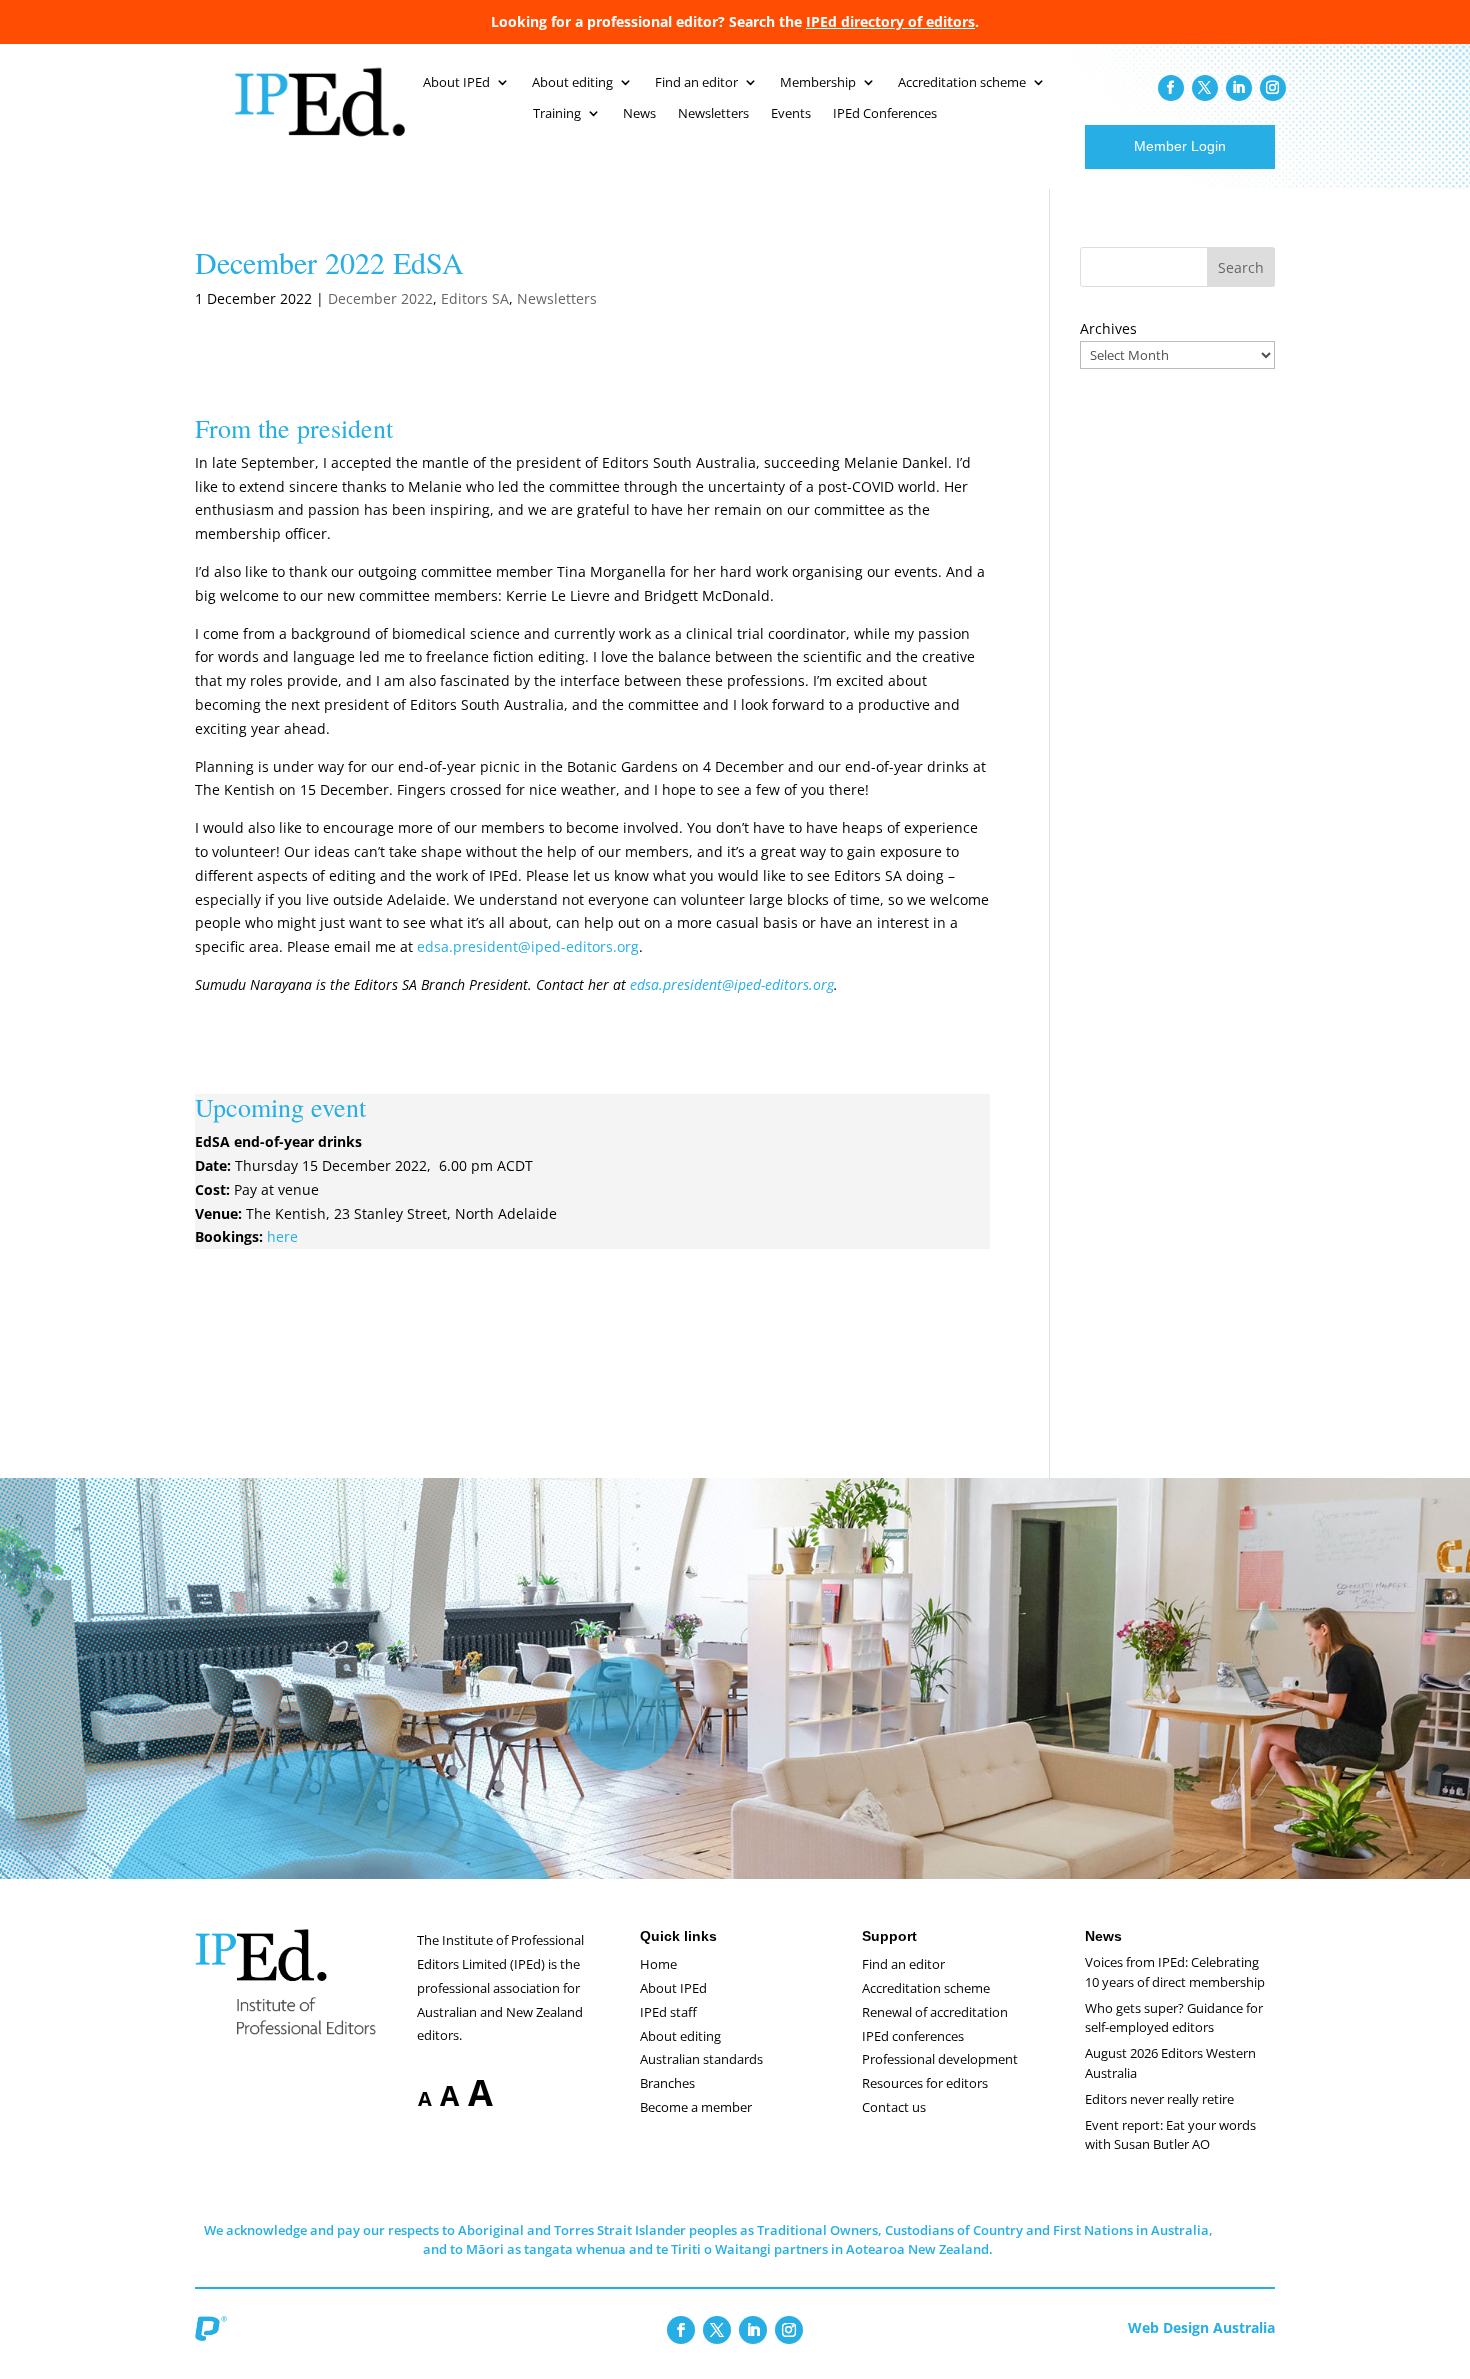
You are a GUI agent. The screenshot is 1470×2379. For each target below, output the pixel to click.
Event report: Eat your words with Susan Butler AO (1170, 2135)
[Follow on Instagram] (1273, 88)
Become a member (696, 2107)
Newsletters (713, 114)
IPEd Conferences (885, 114)
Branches (667, 2083)
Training (557, 114)
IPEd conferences (913, 2036)
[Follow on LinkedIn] (1239, 88)
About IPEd (456, 83)
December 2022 (380, 298)
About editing (572, 83)
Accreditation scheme (962, 83)
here (282, 1236)
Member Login (1180, 146)
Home (658, 1964)
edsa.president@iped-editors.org (528, 946)
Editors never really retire (1159, 2099)
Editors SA (475, 298)
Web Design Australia (1201, 2327)
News (639, 114)
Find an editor (696, 83)
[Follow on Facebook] (1171, 88)
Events (791, 114)
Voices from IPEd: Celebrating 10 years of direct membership (1175, 1972)
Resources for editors (925, 2083)
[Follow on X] (1205, 88)
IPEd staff (668, 2012)
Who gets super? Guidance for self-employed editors (1174, 2018)
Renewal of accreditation (935, 2012)
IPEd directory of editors (890, 21)
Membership (818, 83)
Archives (1108, 328)
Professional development (940, 2059)
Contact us (894, 2107)
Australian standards (701, 2059)
